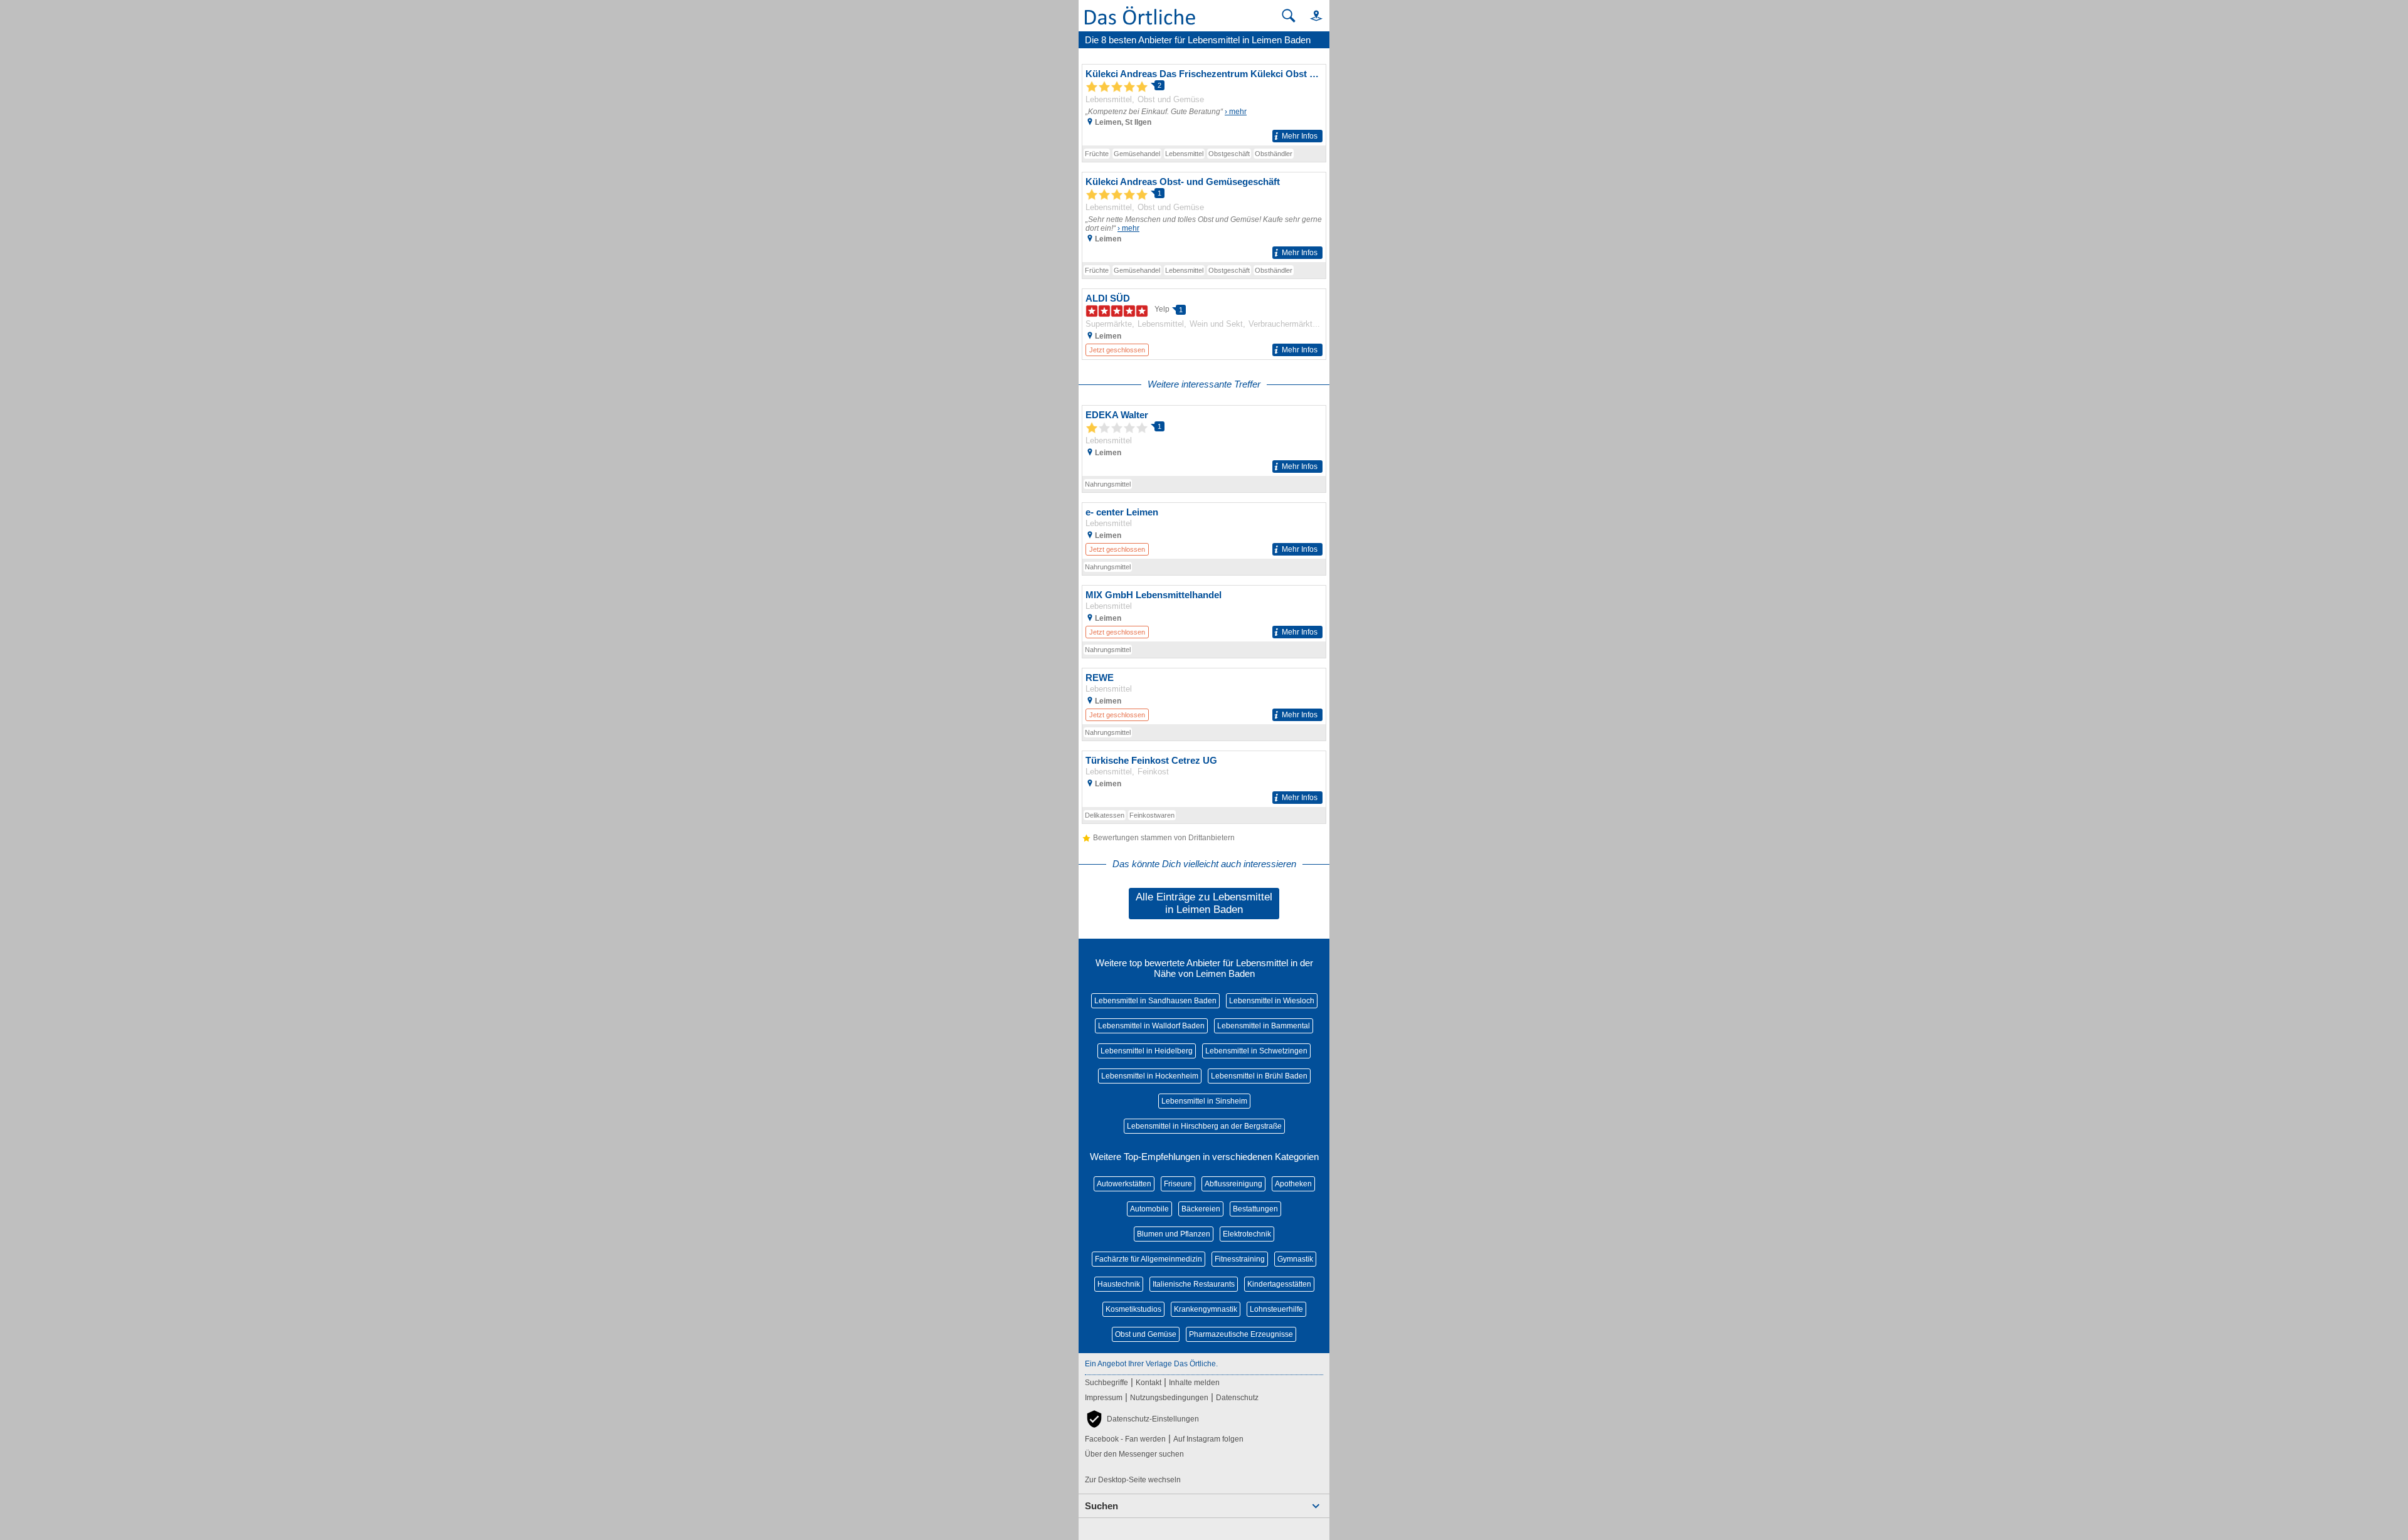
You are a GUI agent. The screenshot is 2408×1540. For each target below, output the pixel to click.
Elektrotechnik (1247, 1234)
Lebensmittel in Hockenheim (1150, 1076)
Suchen (1101, 1506)
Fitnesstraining (1240, 1259)
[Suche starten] (1289, 16)
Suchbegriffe (1106, 1383)
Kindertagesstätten (1279, 1284)
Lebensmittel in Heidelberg (1147, 1051)
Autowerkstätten (1124, 1184)
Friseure (1178, 1184)
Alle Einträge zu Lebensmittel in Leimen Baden (1204, 903)
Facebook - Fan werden (1125, 1439)
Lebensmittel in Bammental (1264, 1026)
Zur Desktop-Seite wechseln (1133, 1480)
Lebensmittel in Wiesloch (1272, 1001)
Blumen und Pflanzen (1174, 1234)
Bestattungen (1255, 1209)
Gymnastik (1295, 1259)
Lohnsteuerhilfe (1276, 1309)
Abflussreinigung (1233, 1184)
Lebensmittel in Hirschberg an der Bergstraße (1204, 1126)
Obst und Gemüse (1146, 1334)
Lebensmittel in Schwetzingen (1256, 1051)
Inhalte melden (1194, 1383)
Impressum (1104, 1398)
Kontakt (1149, 1383)
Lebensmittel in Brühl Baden (1259, 1076)
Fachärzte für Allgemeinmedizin (1149, 1259)
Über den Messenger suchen (1134, 1454)
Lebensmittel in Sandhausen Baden (1155, 1001)
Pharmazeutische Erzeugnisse (1241, 1334)
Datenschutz (1237, 1398)
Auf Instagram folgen (1208, 1439)
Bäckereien (1201, 1209)
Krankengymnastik (1206, 1309)
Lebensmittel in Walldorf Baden (1151, 1026)
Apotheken (1293, 1184)
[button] (1311, 15)
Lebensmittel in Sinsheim (1204, 1101)
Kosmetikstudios (1133, 1309)
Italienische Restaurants (1194, 1284)
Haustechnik (1119, 1284)
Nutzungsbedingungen (1169, 1398)
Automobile (1149, 1209)
